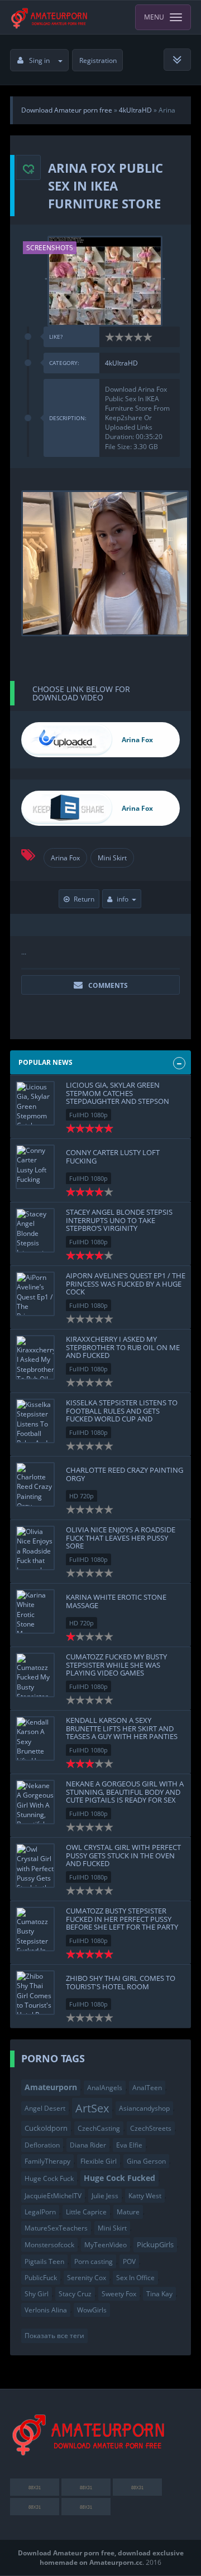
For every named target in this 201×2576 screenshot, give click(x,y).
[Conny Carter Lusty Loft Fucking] (35, 1167)
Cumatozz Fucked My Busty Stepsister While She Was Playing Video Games (116, 1665)
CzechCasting (99, 2128)
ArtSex (92, 2108)
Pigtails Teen (44, 2261)
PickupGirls (155, 2244)
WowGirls (92, 2310)
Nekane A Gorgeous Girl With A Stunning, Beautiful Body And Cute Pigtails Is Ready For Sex (125, 1792)
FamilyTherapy (47, 2161)
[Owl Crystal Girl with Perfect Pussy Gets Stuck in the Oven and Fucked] (35, 1866)
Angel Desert (45, 2108)
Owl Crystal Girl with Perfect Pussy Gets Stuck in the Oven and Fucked (123, 1855)
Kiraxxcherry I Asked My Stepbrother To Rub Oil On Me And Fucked (123, 1347)
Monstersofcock (49, 2245)
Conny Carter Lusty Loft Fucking (113, 1156)
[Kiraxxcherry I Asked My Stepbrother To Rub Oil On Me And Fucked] (35, 1357)
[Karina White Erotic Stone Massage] (35, 1611)
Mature (128, 2212)
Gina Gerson (146, 2161)
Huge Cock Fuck (49, 2178)
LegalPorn (40, 2212)
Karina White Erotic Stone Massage (116, 1601)
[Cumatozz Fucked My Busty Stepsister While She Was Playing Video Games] (35, 1675)
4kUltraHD (121, 363)
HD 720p (82, 1496)
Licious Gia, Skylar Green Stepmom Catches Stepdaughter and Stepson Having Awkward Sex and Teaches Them (118, 1101)
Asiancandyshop (144, 2108)
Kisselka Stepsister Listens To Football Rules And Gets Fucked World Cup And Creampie (122, 1414)
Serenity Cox (87, 2278)
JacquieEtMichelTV (53, 2196)
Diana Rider (88, 2145)
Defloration (42, 2145)
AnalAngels (105, 2088)
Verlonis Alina (46, 2310)
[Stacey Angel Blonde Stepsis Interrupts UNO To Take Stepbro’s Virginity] (35, 1230)
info (123, 899)
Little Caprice (86, 2212)
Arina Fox (65, 858)
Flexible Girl (99, 2161)
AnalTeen (147, 2088)
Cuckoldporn (46, 2128)
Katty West (145, 2196)
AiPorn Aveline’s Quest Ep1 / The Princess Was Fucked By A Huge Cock (126, 1284)
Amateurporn (51, 2087)
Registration (98, 60)
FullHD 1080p (88, 1115)
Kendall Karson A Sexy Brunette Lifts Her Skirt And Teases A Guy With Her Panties (122, 1728)
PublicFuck (41, 2278)
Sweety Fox (119, 2294)
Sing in (39, 60)
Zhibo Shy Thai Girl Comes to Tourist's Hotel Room (121, 1982)
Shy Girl (37, 2294)
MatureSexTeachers (56, 2228)
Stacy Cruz (75, 2294)
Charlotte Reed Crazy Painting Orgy (125, 1474)
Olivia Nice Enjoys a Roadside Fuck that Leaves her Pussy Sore (121, 1538)
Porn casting (94, 2261)
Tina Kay (159, 2294)
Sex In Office (135, 2278)
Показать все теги (54, 2336)
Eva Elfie (129, 2145)
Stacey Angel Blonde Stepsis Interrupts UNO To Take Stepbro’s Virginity (119, 1220)
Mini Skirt (112, 858)
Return (84, 899)
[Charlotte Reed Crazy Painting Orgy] (35, 1484)
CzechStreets (151, 2128)
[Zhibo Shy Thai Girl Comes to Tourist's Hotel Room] (35, 1993)
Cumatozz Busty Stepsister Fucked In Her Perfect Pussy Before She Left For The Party (122, 1919)
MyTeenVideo (106, 2245)
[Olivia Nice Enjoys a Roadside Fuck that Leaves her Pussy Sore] (35, 1548)
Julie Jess (105, 2196)
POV (129, 2261)
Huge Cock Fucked (119, 2178)
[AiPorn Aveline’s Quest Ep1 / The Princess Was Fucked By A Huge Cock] (35, 1294)
